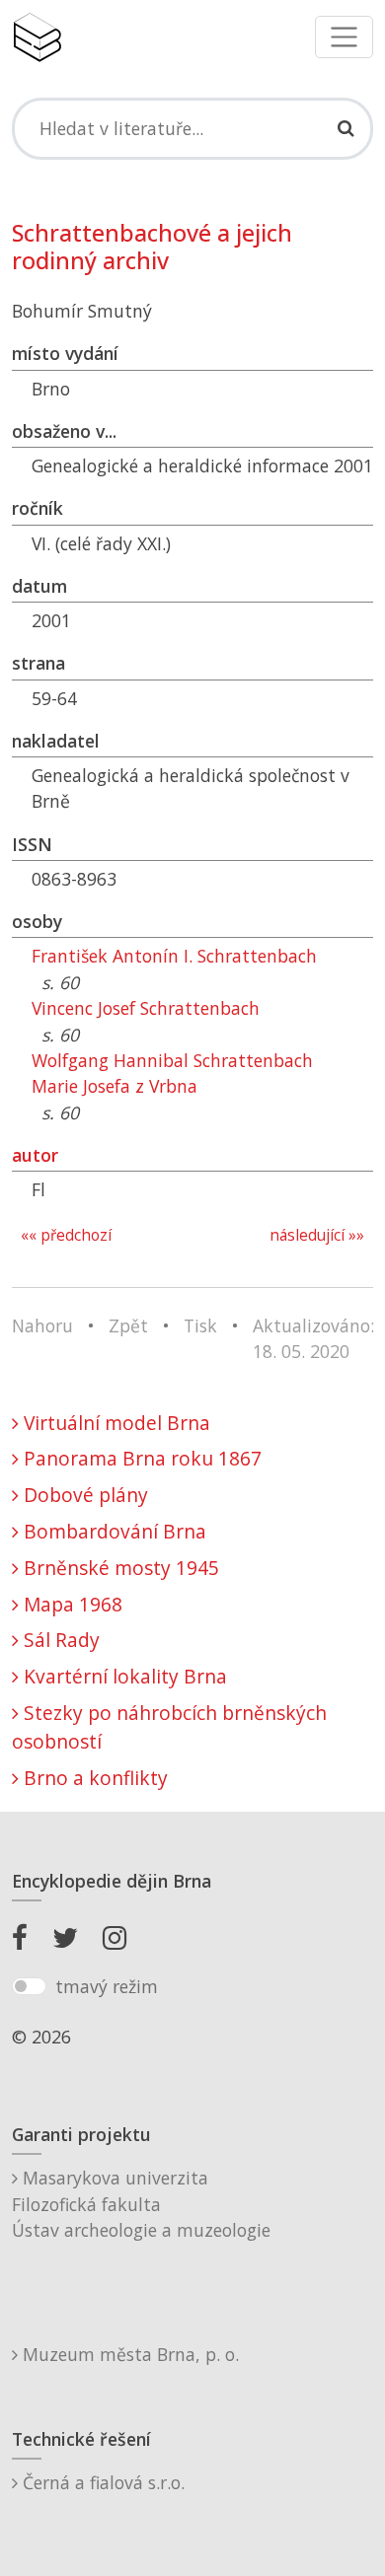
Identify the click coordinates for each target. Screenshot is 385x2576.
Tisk (200, 1325)
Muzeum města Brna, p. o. (128, 2354)
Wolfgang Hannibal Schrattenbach (172, 1060)
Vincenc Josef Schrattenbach (146, 1008)
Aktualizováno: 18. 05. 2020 (313, 1338)
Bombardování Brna (113, 1531)
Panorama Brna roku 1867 (140, 1458)
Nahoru (42, 1325)
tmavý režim (107, 1986)
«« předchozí (66, 1235)
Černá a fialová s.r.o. (101, 2482)
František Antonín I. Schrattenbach (174, 956)
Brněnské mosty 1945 (119, 1568)
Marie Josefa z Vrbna (115, 1086)
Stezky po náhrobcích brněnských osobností (169, 1727)
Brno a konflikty (93, 1778)
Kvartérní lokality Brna (123, 1676)
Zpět (128, 1325)
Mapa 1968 (71, 1604)
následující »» (317, 1235)
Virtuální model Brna (115, 1423)
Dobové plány (83, 1495)
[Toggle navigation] (344, 37)
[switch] (29, 1986)
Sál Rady (59, 1640)
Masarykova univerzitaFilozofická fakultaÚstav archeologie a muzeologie (141, 2204)
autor (35, 1155)
